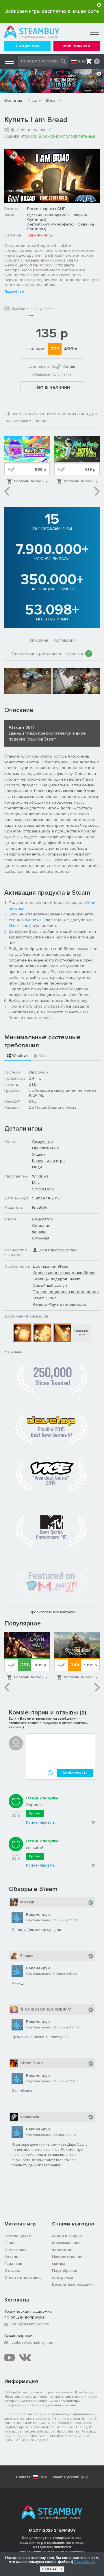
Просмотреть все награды (52, 1612)
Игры (33, 100)
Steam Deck (43, 1189)
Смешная (41, 1225)
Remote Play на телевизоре (60, 1304)
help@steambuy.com (31, 2324)
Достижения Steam (51, 1266)
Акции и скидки (67, 2236)
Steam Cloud (45, 1298)
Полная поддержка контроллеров (66, 1292)
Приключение (46, 1148)
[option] (27, 460)
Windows (33, 920)
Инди (37, 1167)
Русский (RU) (76, 2477)
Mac (12, 926)
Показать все (82, 1333)
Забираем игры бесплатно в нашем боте (52, 11)
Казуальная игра (48, 1161)
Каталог (12, 2257)
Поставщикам (18, 2236)
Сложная (41, 1238)
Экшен (38, 1154)
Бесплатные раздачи (72, 2284)
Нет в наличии (52, 387)
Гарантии (13, 2264)
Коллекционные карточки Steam (64, 1273)
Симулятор (42, 1142)
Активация (65, 640)
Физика (39, 1232)
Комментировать (40, 1822)
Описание (39, 640)
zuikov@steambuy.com (32, 2343)
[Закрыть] (99, 5)
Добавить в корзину (31, 481)
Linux (26, 926)
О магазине (15, 2250)
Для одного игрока (58, 1250)
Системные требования (36, 654)
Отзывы (78, 654)
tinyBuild (40, 1207)
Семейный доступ (50, 1285)
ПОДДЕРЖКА (28, 46)
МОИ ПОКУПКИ (77, 46)
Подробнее (14, 292)
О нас (10, 2243)
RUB (82, 61)
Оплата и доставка (23, 2277)
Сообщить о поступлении (33, 308)
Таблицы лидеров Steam (56, 1279)
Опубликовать (75, 1773)
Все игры (13, 100)
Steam (52, 100)
